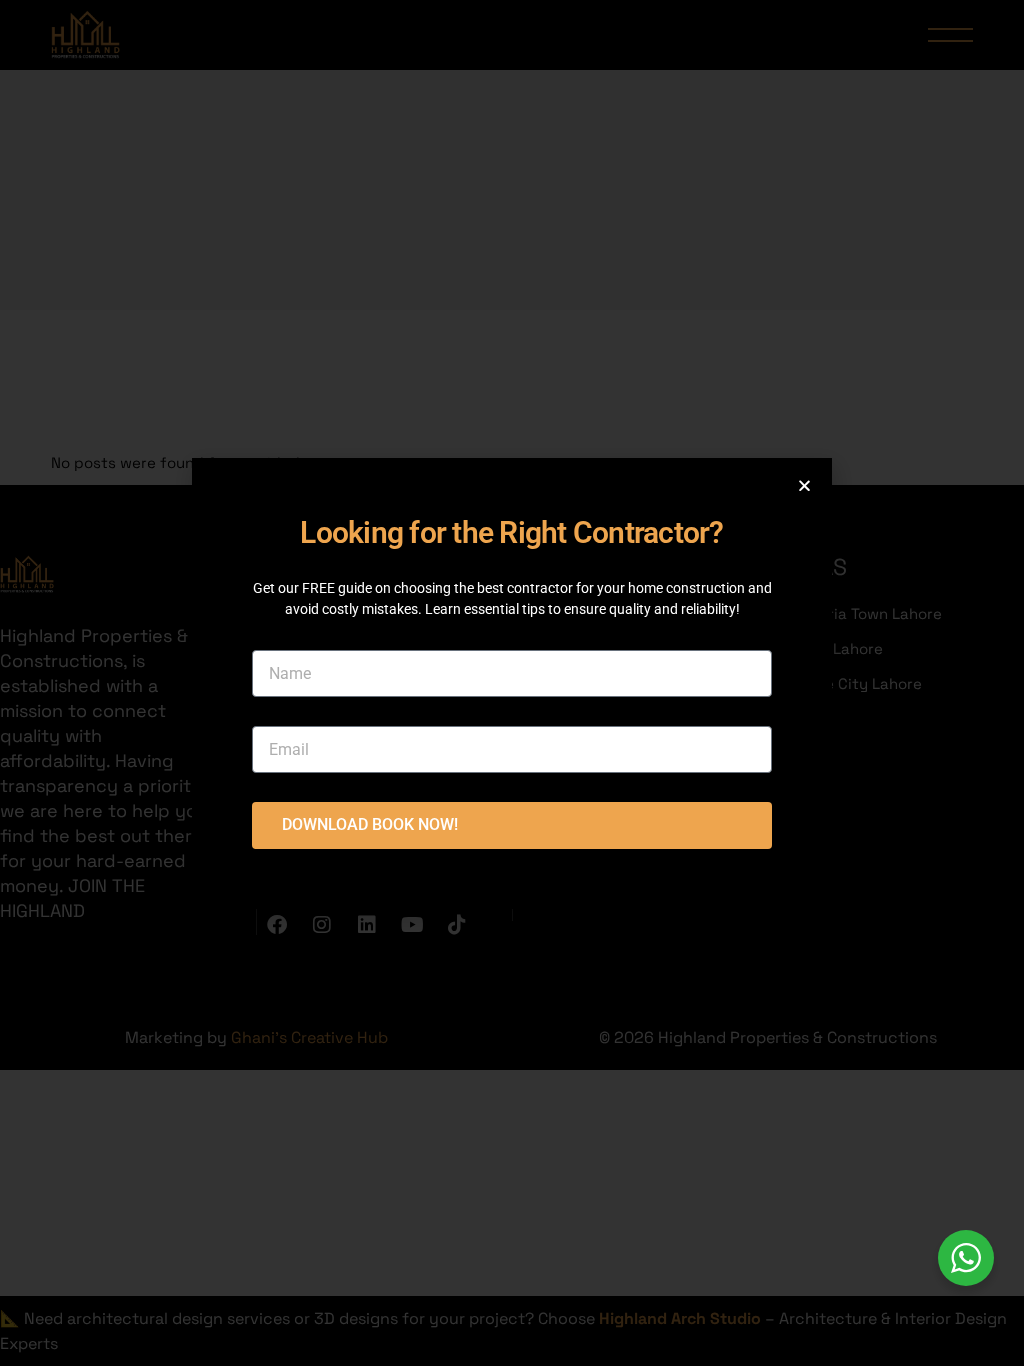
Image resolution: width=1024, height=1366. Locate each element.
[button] (804, 485)
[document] (512, 683)
